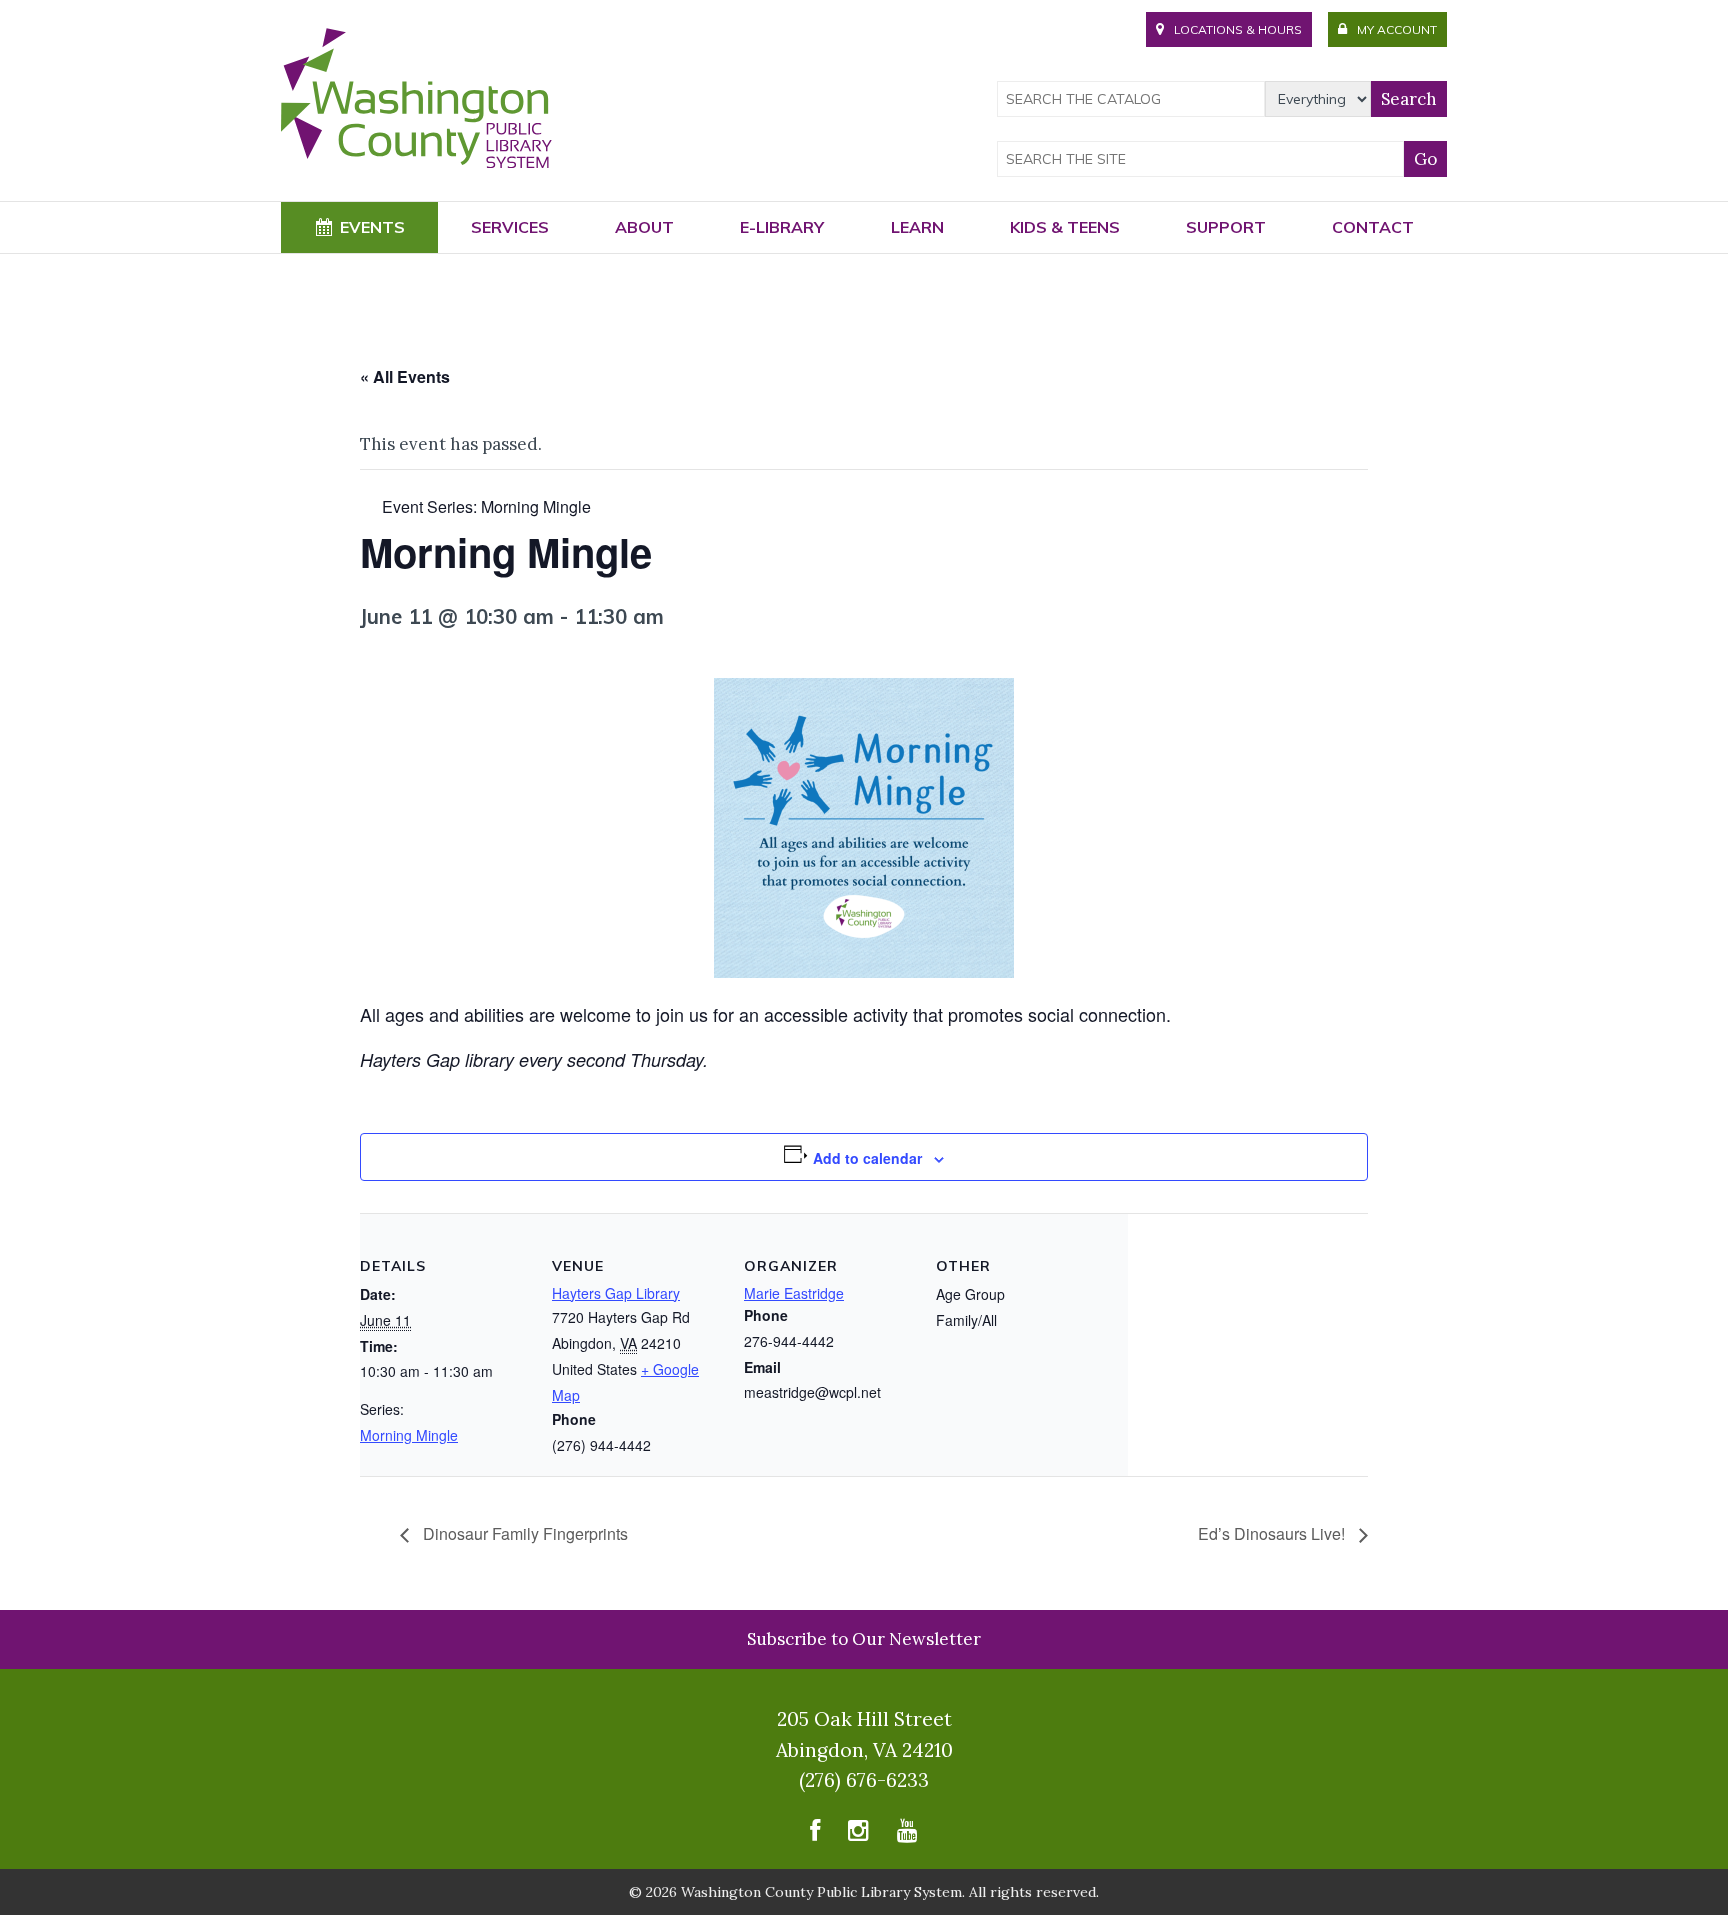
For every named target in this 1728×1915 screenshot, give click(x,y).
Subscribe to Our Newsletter (864, 1639)
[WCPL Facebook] (815, 1834)
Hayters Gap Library (616, 1293)
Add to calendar (867, 1158)
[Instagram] (858, 1834)
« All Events (405, 376)
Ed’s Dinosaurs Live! (1273, 1533)
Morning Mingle (409, 1435)
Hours (1238, 29)
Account (1397, 29)
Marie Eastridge (794, 1293)
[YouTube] (907, 1834)
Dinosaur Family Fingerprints (523, 1533)
